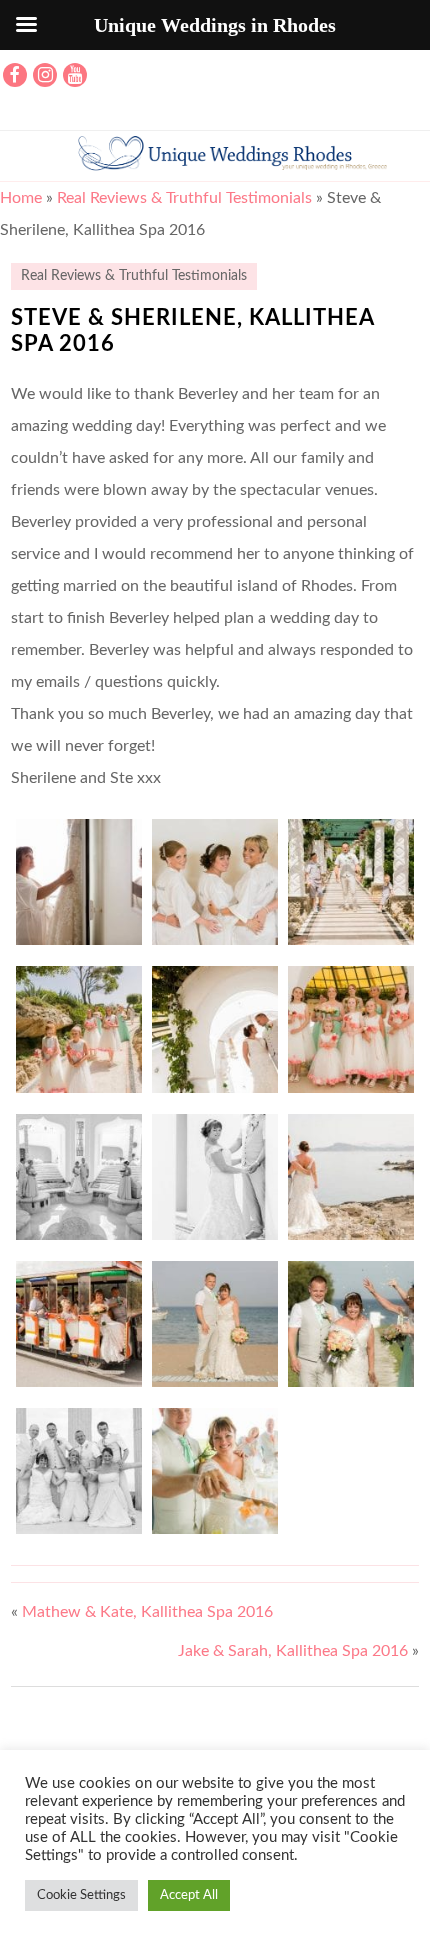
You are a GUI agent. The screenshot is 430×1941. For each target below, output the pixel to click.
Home (21, 198)
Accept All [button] (189, 1895)
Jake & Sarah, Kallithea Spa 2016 (293, 1651)
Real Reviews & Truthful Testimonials (184, 198)
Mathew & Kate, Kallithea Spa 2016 (147, 1612)
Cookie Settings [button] (81, 1895)
